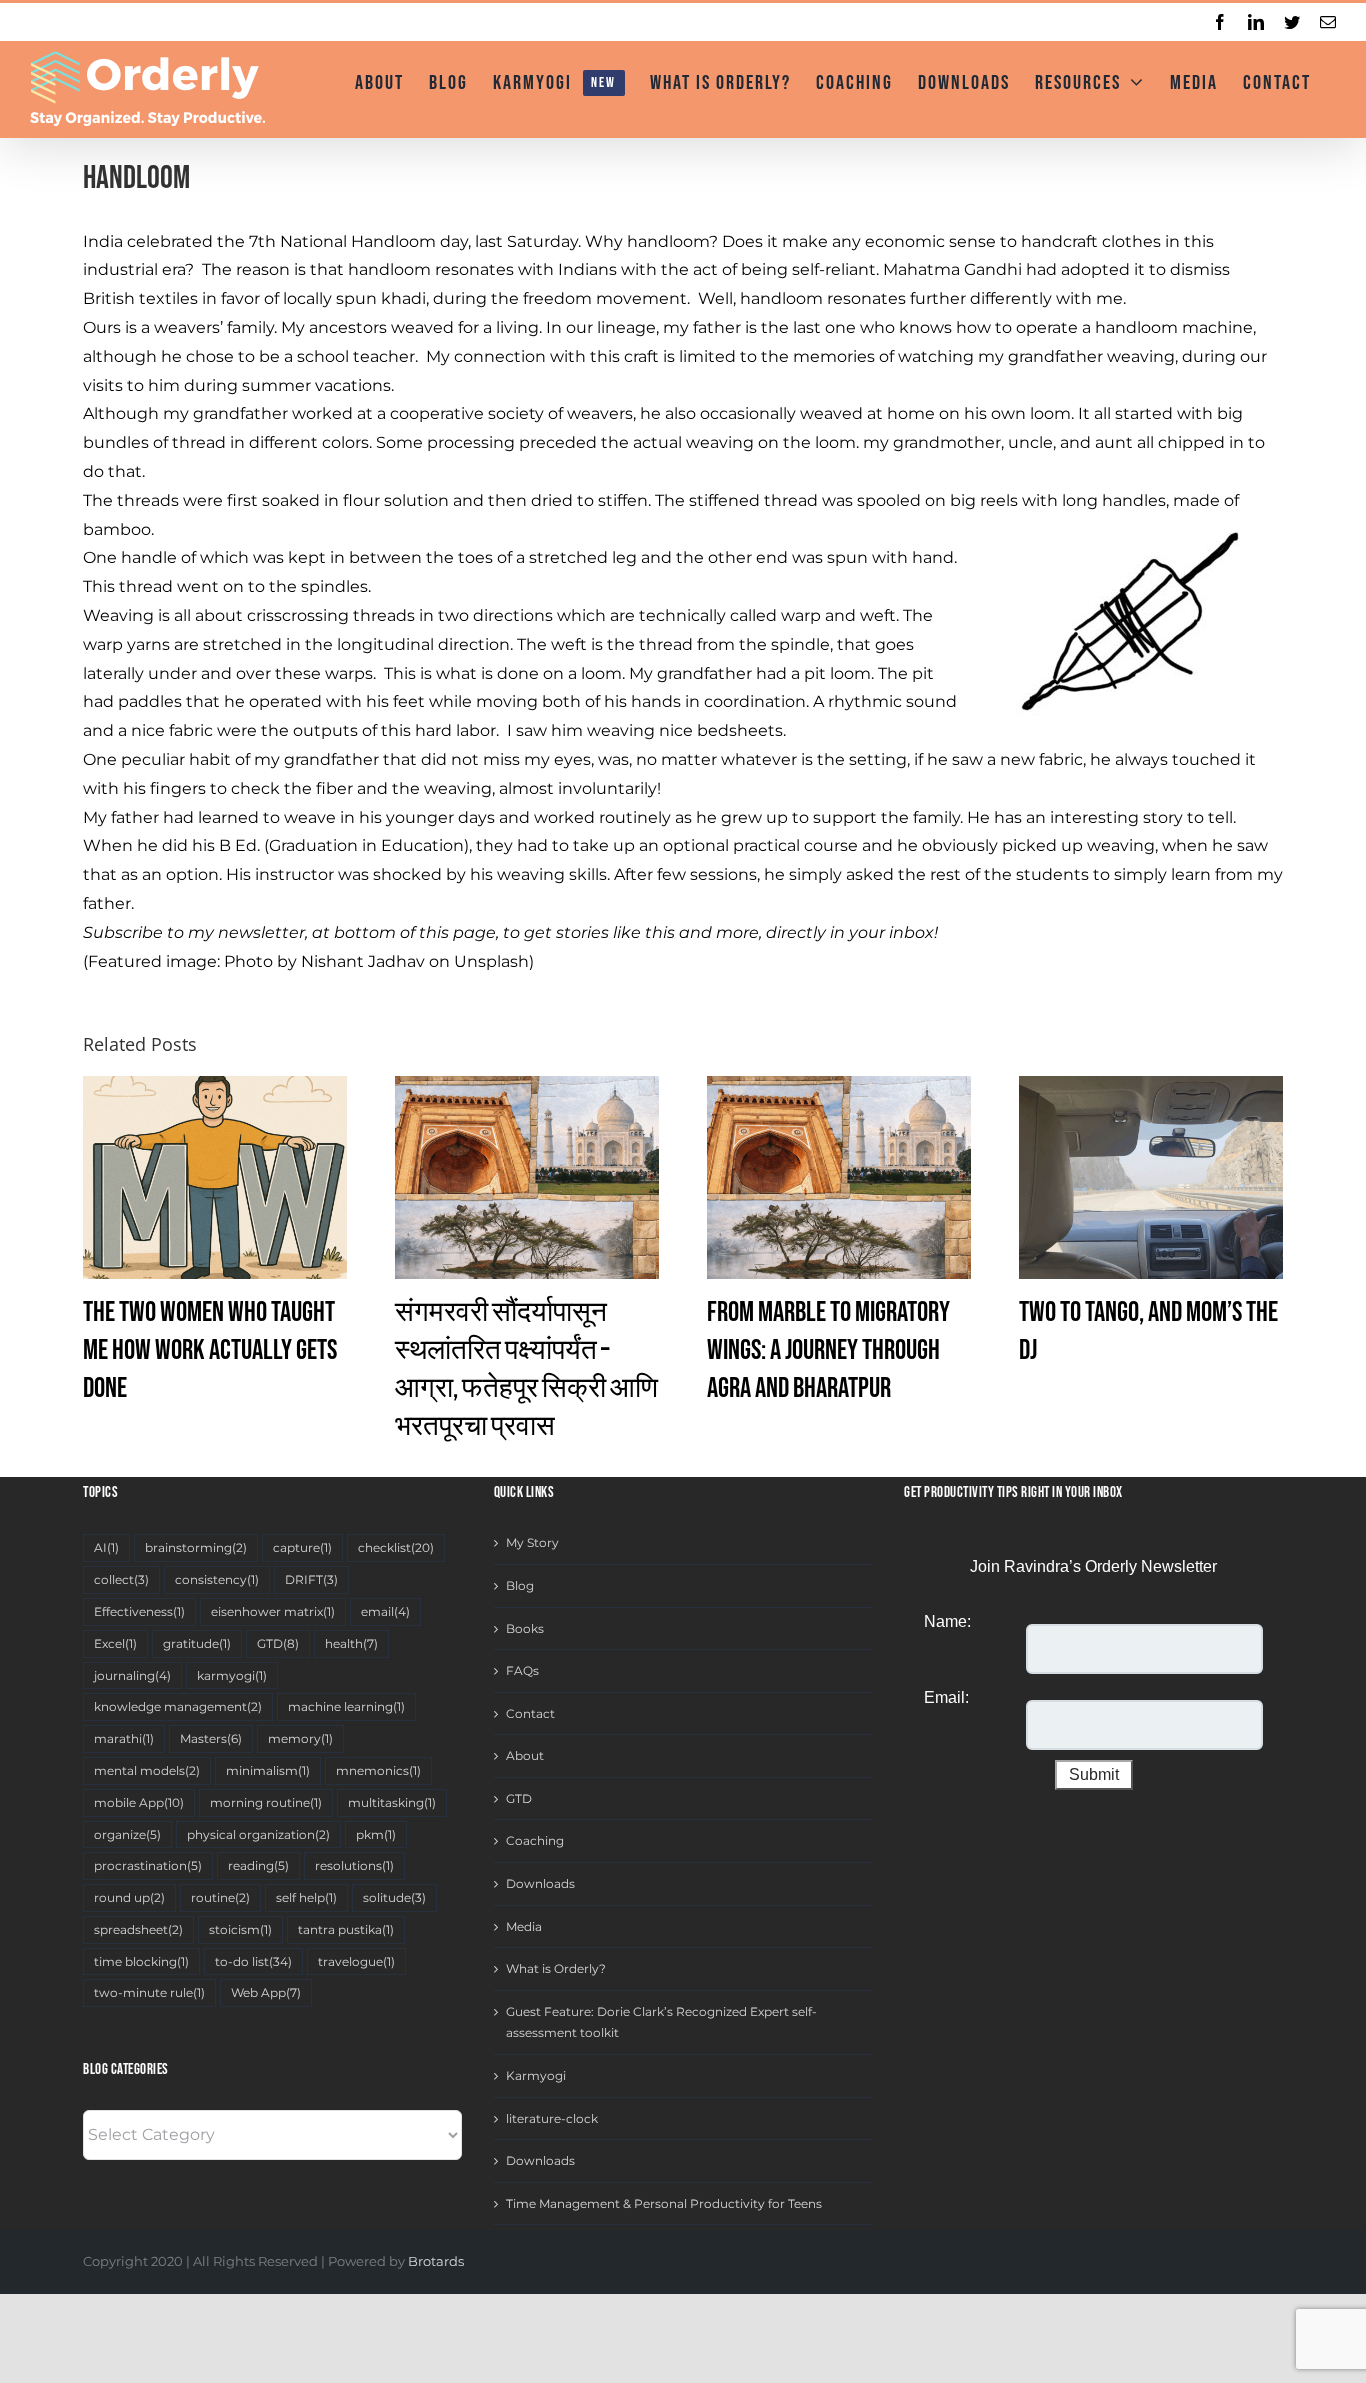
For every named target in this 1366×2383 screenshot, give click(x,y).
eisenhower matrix (273, 1611)
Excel (115, 1643)
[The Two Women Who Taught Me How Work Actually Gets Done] (215, 1176)
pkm (376, 1834)
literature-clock (552, 2118)
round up (129, 1897)
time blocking (141, 1961)
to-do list (253, 1961)
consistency (217, 1579)
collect (121, 1579)
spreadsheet (138, 1929)
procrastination (148, 1865)
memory (300, 1738)
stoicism (240, 1929)
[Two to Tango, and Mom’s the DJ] (1151, 1176)
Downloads (540, 1883)
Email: (946, 1697)
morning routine (266, 1802)
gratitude (197, 1643)
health (351, 1643)
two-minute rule (149, 1992)
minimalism (268, 1770)
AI (106, 1547)
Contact (530, 1713)
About (525, 1755)
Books (525, 1628)
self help (306, 1897)
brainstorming (196, 1547)
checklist (396, 1547)
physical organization (258, 1834)
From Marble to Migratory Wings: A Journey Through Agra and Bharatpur (828, 1350)
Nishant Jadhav (363, 961)
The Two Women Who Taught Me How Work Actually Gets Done (210, 1350)
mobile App (139, 1802)
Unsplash (491, 961)
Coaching (535, 1840)
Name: (947, 1621)
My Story (532, 1542)
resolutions (354, 1865)
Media (524, 1926)
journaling (132, 1675)
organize (127, 1834)
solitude (394, 1897)
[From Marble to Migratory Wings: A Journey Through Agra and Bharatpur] (839, 1176)
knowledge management (178, 1706)
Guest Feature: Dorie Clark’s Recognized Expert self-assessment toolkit (661, 2022)
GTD (278, 1643)
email (385, 1611)
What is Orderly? (556, 1968)
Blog (520, 1585)
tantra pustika (346, 1929)
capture (302, 1547)
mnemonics (378, 1770)
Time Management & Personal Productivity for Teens (664, 2203)
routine (220, 1897)
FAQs (522, 1670)
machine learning (346, 1706)
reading (258, 1865)
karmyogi (232, 1675)
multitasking (392, 1802)
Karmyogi (536, 2075)
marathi (124, 1738)
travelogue (356, 1961)
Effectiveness (139, 1611)
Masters (211, 1738)
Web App (266, 1992)
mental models (147, 1770)
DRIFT (311, 1579)
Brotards (436, 2261)
